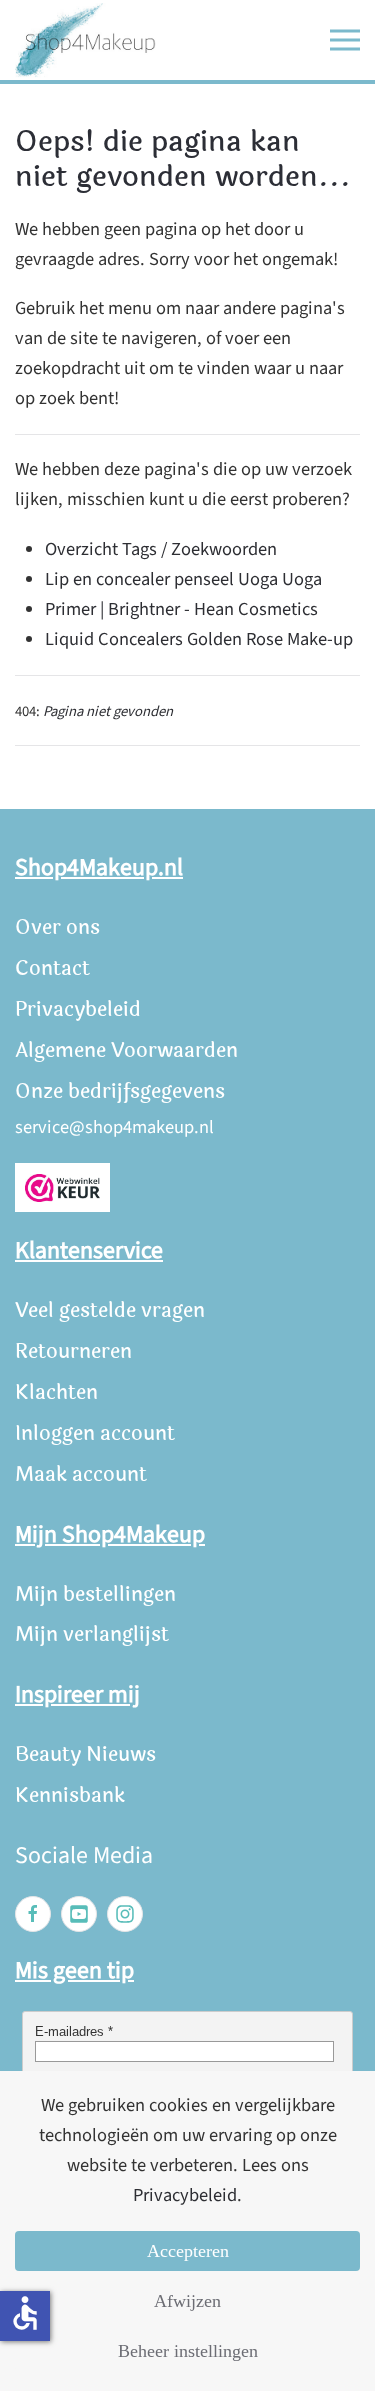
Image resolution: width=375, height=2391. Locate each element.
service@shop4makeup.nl (114, 1127)
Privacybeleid (78, 1009)
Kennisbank (70, 1795)
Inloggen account (95, 1433)
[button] (345, 40)
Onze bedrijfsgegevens (120, 1091)
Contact (52, 968)
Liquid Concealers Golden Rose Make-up (199, 639)
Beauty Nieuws (85, 1754)
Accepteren (188, 2251)
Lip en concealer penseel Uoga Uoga (183, 579)
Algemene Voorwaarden (126, 1050)
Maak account (81, 1474)
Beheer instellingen (188, 2351)
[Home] (85, 40)
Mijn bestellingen (95, 1594)
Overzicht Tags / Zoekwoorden (161, 549)
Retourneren (73, 1351)
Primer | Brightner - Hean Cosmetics (181, 609)
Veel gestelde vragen (110, 1310)
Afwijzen (187, 2301)
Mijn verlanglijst (92, 1634)
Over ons (57, 927)
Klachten (56, 1392)
